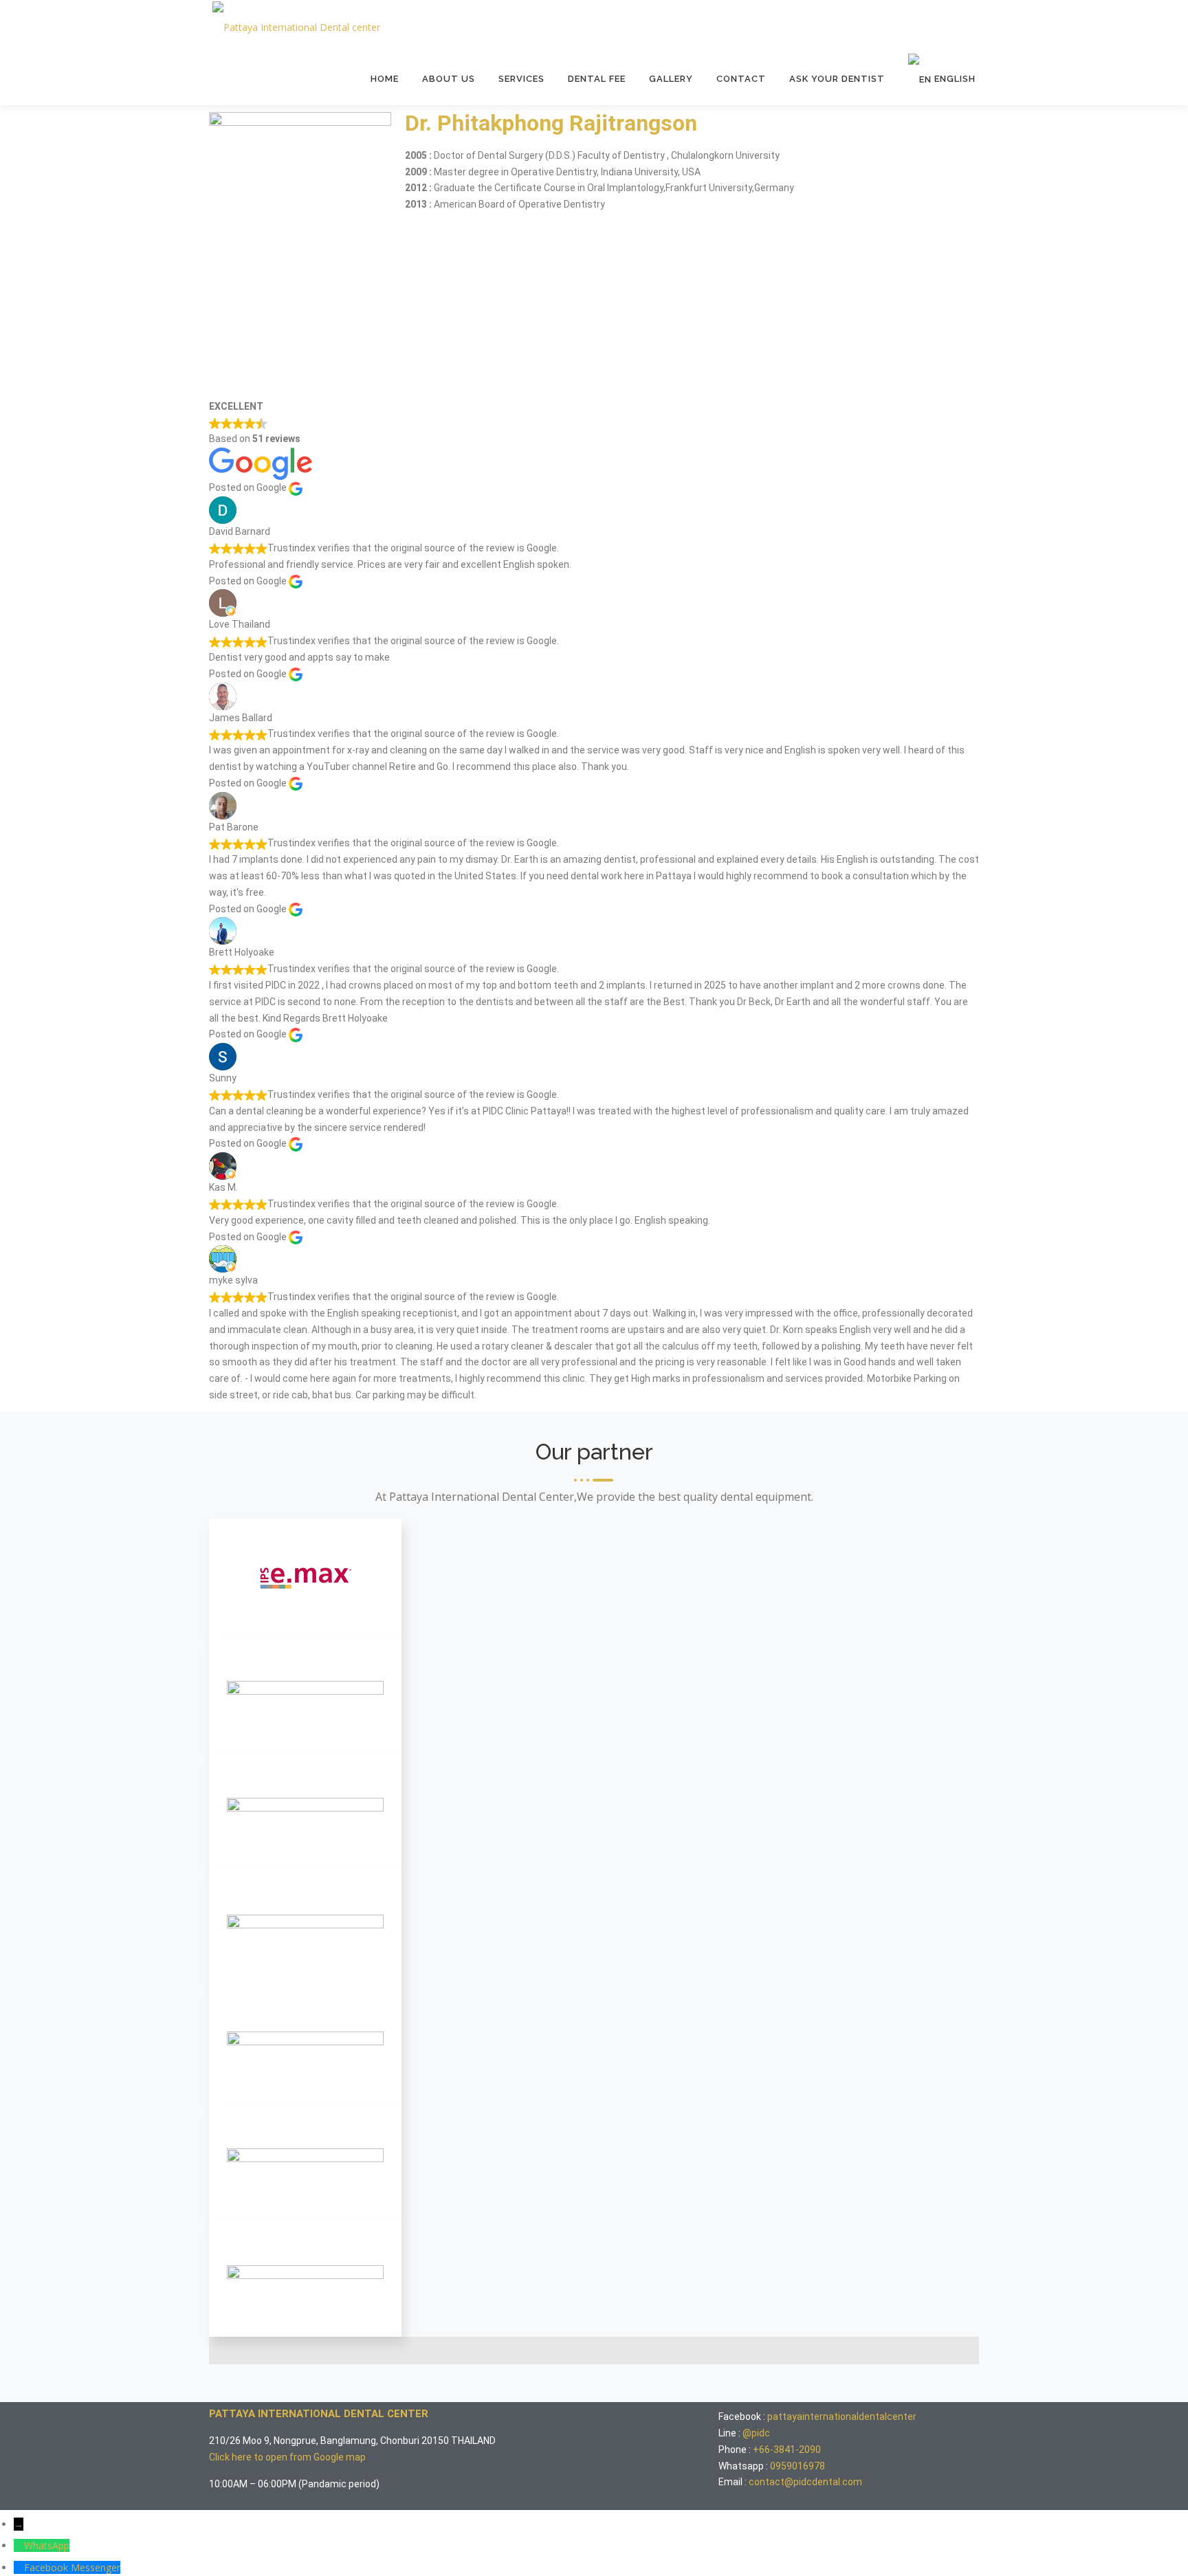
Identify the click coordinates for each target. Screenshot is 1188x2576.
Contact (741, 79)
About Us (449, 79)
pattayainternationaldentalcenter (842, 2417)
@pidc (756, 2433)
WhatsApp (47, 2545)
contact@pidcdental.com (805, 2482)
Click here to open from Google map (287, 2457)
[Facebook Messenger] (19, 2567)
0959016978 (797, 2466)
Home (385, 79)
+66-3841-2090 (787, 2450)
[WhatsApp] (19, 2545)
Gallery (671, 79)
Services (521, 79)
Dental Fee (597, 79)
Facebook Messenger (72, 2567)
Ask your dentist (837, 79)
